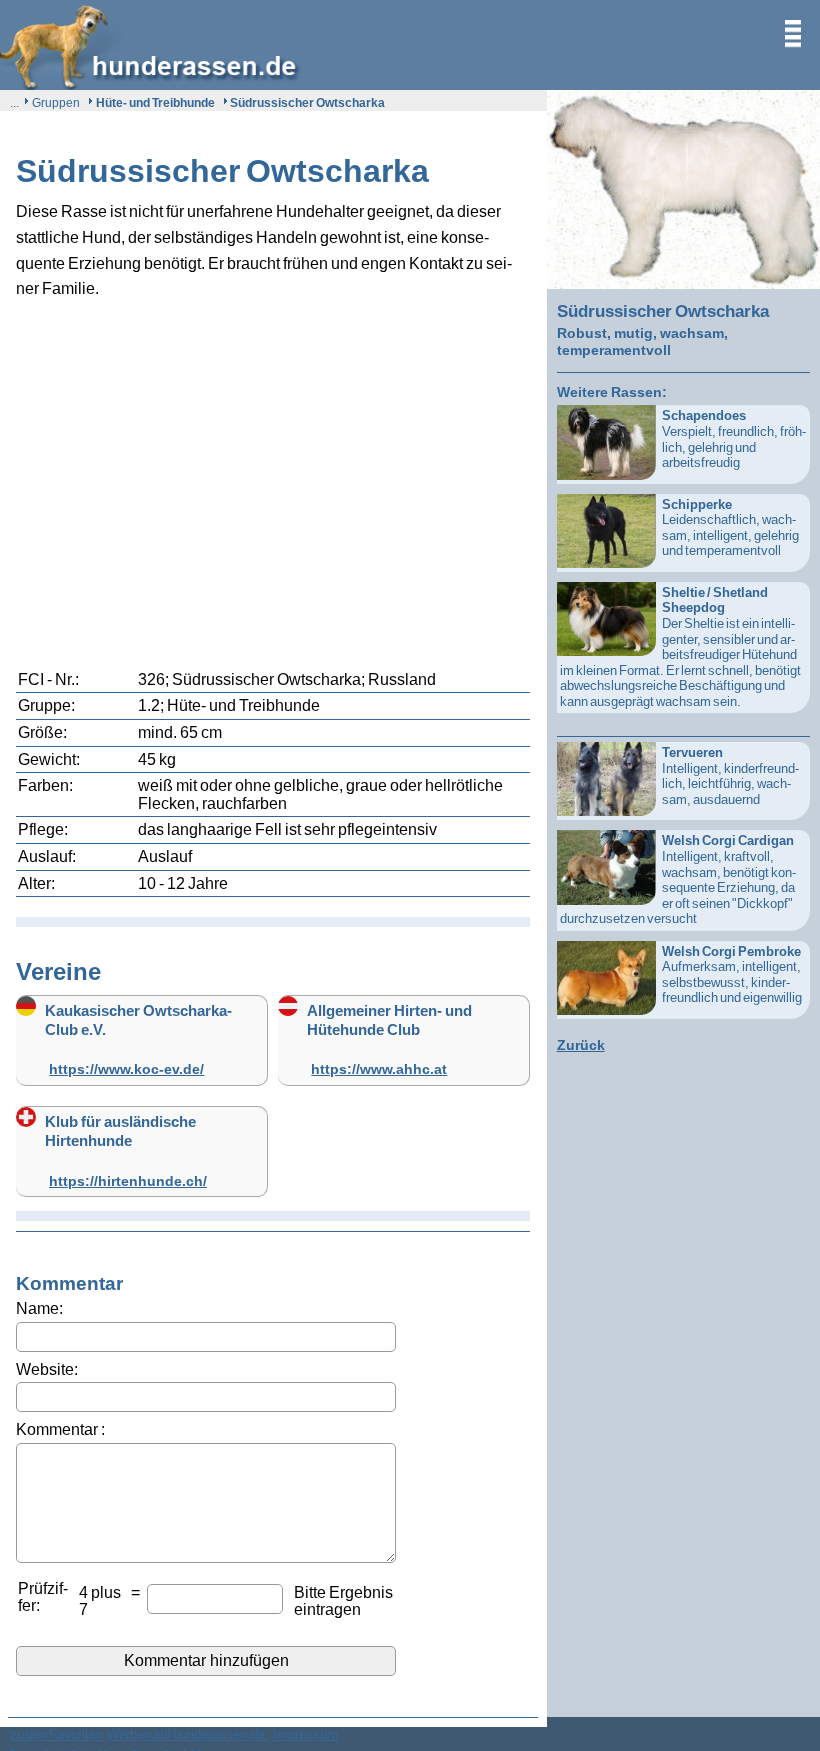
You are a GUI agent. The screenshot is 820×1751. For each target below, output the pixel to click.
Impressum (305, 1734)
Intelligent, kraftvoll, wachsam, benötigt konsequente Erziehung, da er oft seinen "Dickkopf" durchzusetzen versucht (678, 879)
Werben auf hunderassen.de (188, 1734)
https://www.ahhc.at (379, 1068)
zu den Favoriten (56, 1734)
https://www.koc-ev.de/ (126, 1068)
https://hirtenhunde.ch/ (128, 1179)
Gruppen (56, 102)
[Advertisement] (273, 467)
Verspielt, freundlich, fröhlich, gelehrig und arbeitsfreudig (734, 438)
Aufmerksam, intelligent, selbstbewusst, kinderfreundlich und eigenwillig (732, 974)
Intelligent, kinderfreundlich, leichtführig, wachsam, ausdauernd (730, 775)
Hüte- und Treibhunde (155, 102)
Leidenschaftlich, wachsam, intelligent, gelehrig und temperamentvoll (730, 527)
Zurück (581, 1044)
